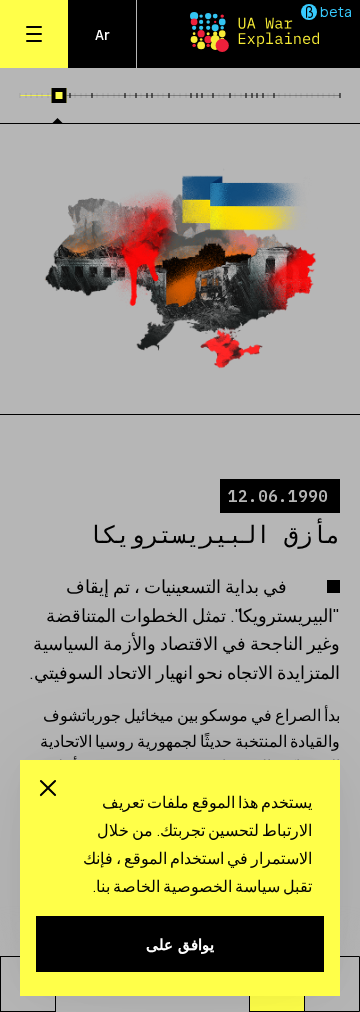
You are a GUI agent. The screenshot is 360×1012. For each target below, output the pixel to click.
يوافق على (180, 944)
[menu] (34, 34)
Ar (102, 34)
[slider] (58, 95)
